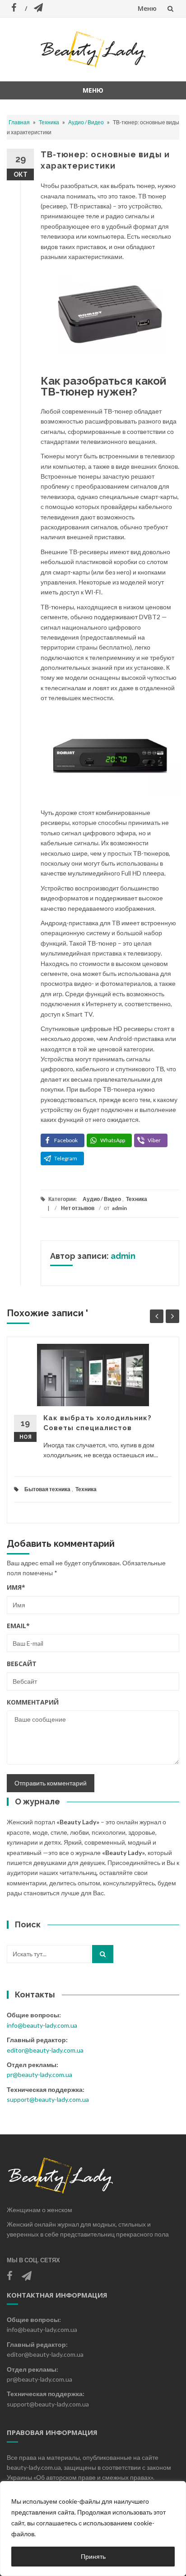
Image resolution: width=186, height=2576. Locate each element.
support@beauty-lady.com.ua (48, 2099)
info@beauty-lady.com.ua (42, 2025)
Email (18, 1626)
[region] (93, 2529)
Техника (49, 122)
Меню (147, 8)
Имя (16, 1587)
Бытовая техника (47, 1489)
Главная (19, 122)
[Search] (103, 1954)
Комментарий (33, 1702)
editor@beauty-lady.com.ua (45, 2050)
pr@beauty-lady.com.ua (40, 2074)
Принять (93, 2556)
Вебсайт (22, 1664)
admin (119, 1208)
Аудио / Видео (86, 122)
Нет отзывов (78, 1208)
